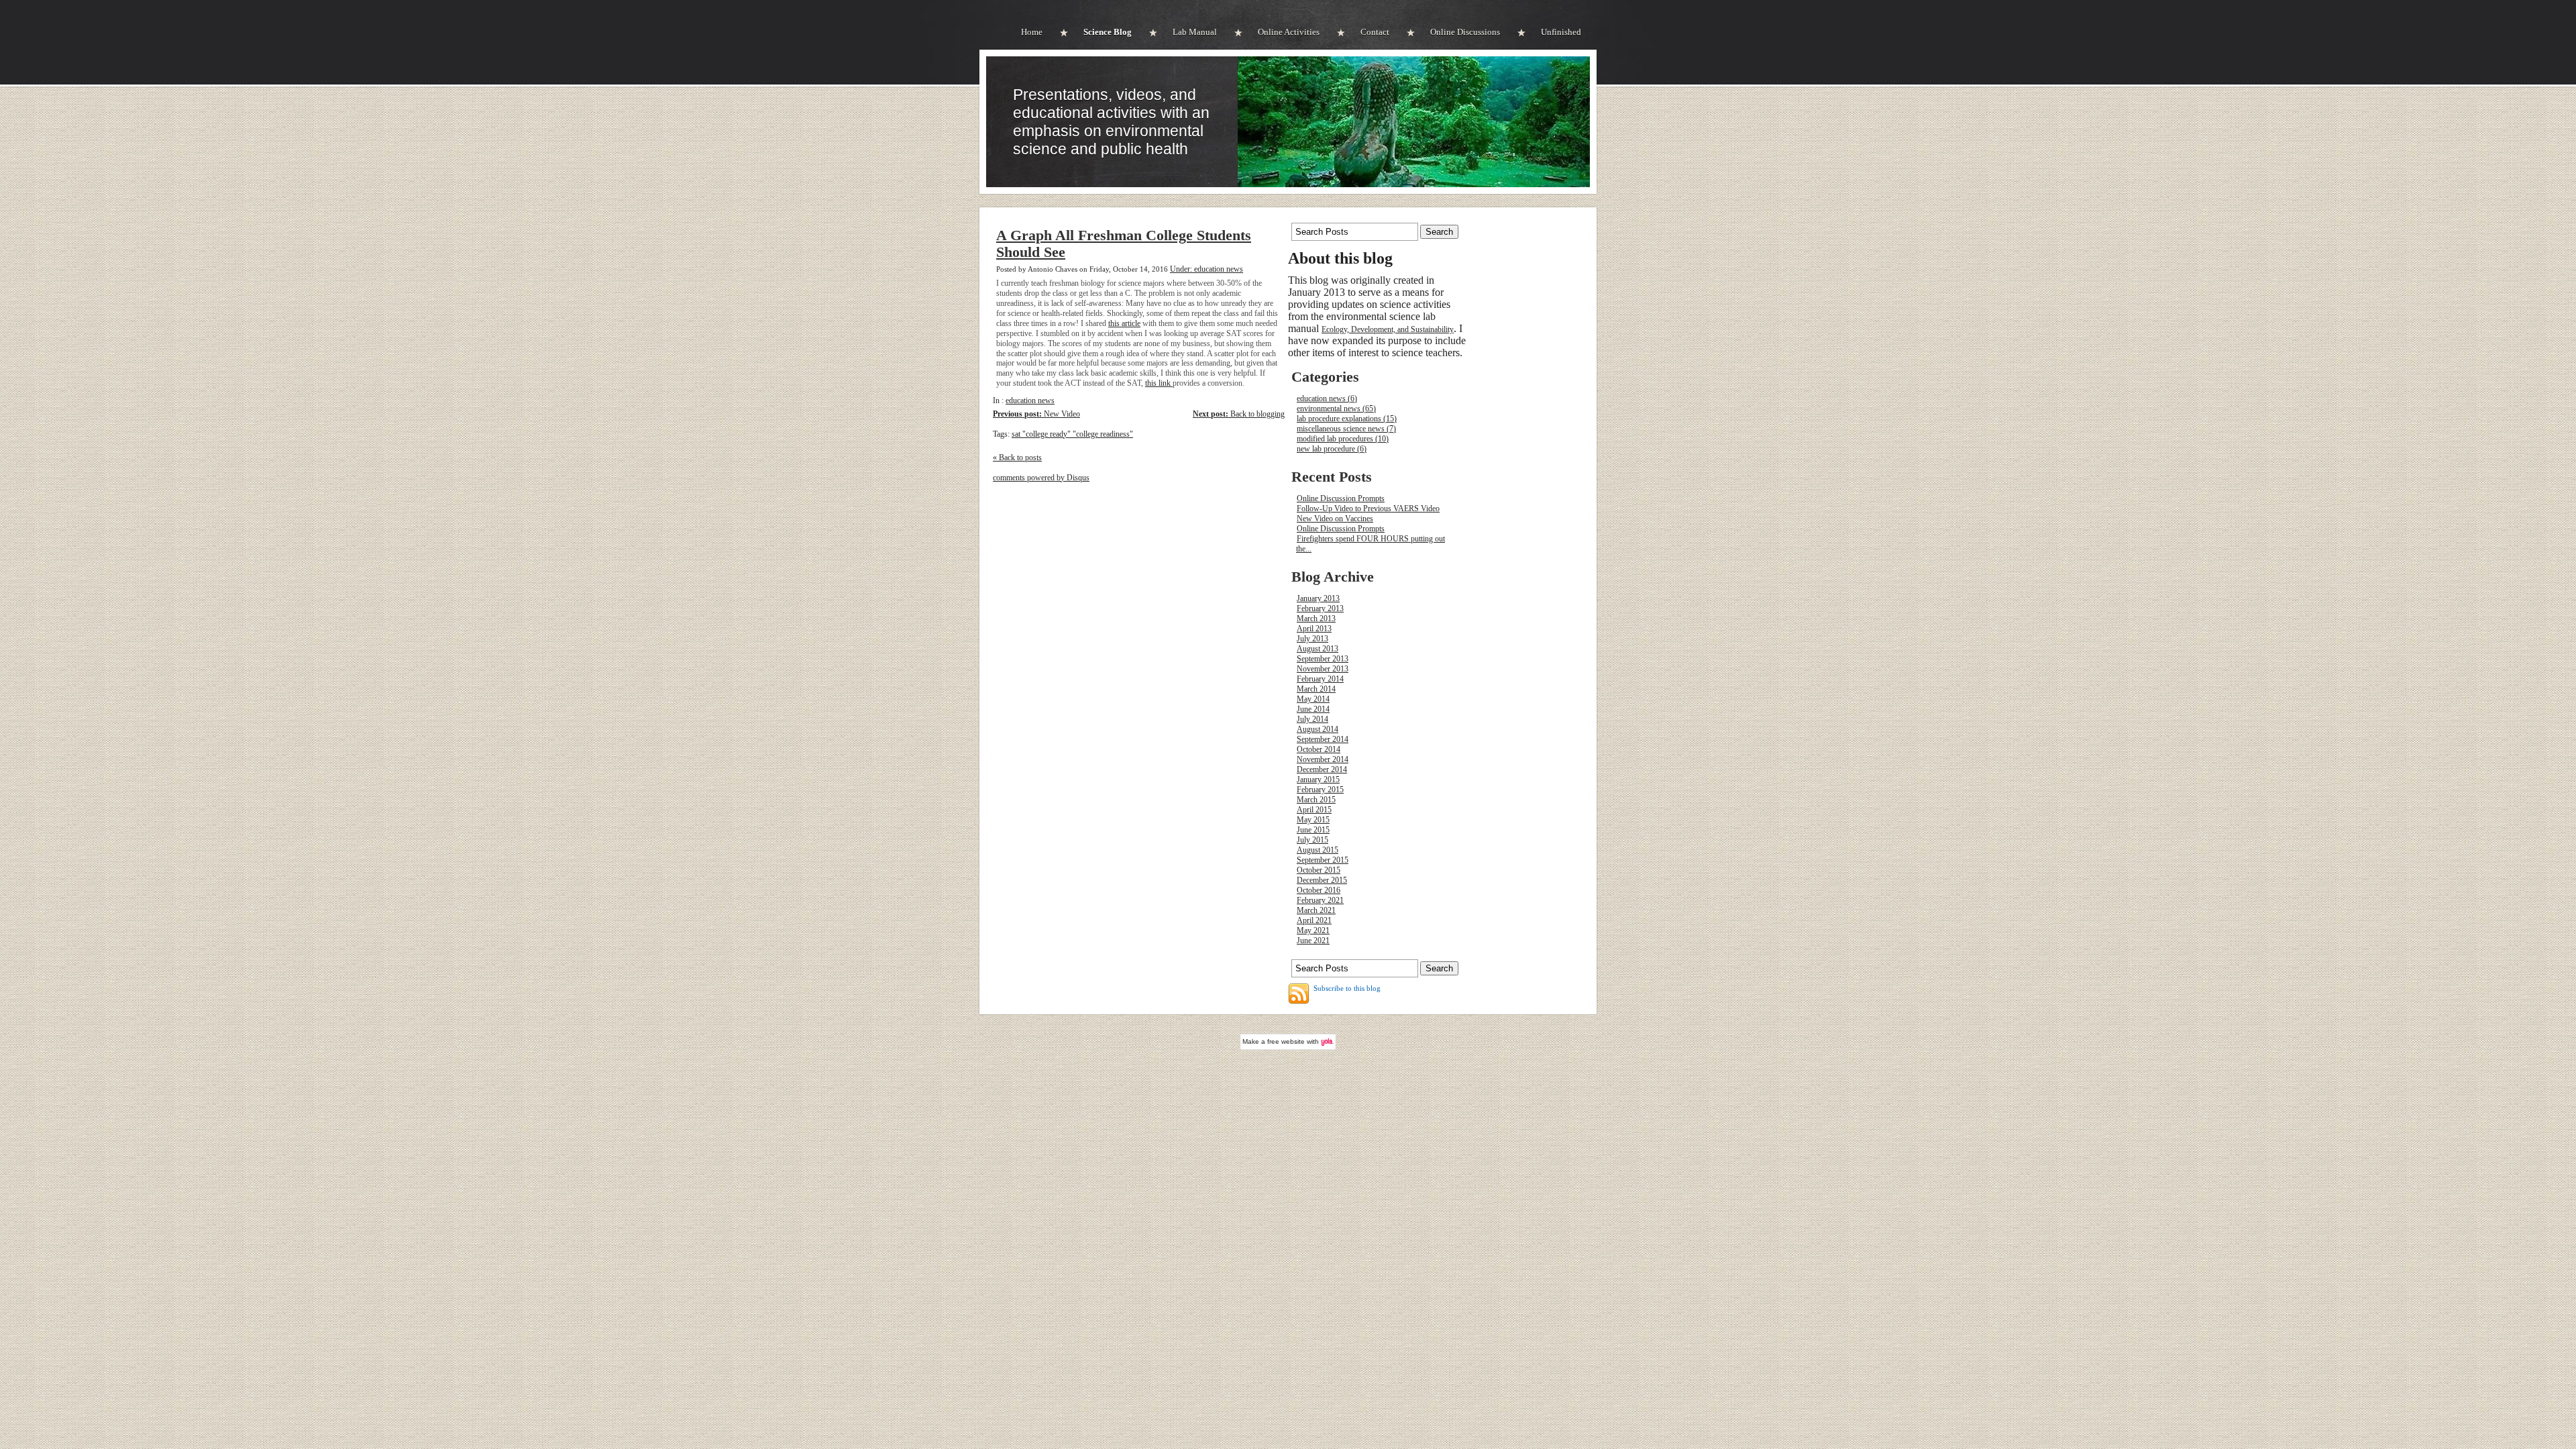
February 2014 (1320, 679)
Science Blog (1108, 32)
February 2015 (1320, 790)
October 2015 (1319, 870)
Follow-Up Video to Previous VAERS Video (1368, 508)
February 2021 (1320, 900)
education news (1030, 400)
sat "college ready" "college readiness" (1072, 434)
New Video (1036, 414)
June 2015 (1313, 830)
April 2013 (1314, 629)
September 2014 (1323, 739)
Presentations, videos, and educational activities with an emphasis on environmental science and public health (1111, 122)
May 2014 (1313, 699)
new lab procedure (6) (1332, 449)
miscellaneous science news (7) (1346, 429)
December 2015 (1322, 880)
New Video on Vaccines (1335, 519)
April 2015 (1314, 810)
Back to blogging (1239, 414)
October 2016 (1319, 890)
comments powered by (1041, 478)
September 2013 (1323, 659)
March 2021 (1316, 910)
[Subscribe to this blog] (1299, 994)
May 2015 (1313, 820)
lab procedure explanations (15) (1347, 419)
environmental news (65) (1336, 409)
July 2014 (1312, 719)
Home (1032, 32)
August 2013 (1318, 649)
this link (1159, 383)
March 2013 (1316, 619)
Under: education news (1206, 269)
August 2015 (1318, 850)
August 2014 (1318, 729)
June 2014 (1313, 709)
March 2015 (1316, 800)
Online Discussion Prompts (1341, 498)
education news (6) (1327, 398)
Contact (1375, 32)
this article (1124, 323)
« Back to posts (1017, 458)
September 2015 (1323, 860)
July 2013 (1312, 639)
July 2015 (1312, 840)
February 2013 (1320, 608)
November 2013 (1323, 669)
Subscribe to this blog (1347, 988)
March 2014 (1316, 689)
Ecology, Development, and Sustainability (1388, 329)
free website (1286, 1041)
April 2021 (1314, 920)
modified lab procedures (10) (1343, 439)
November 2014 (1323, 759)
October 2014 (1319, 749)
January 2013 (1318, 598)
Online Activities (1289, 32)
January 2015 (1318, 780)
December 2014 (1322, 769)
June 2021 (1313, 941)
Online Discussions (1465, 32)
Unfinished (1561, 32)
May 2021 (1313, 930)
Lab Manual (1195, 32)
